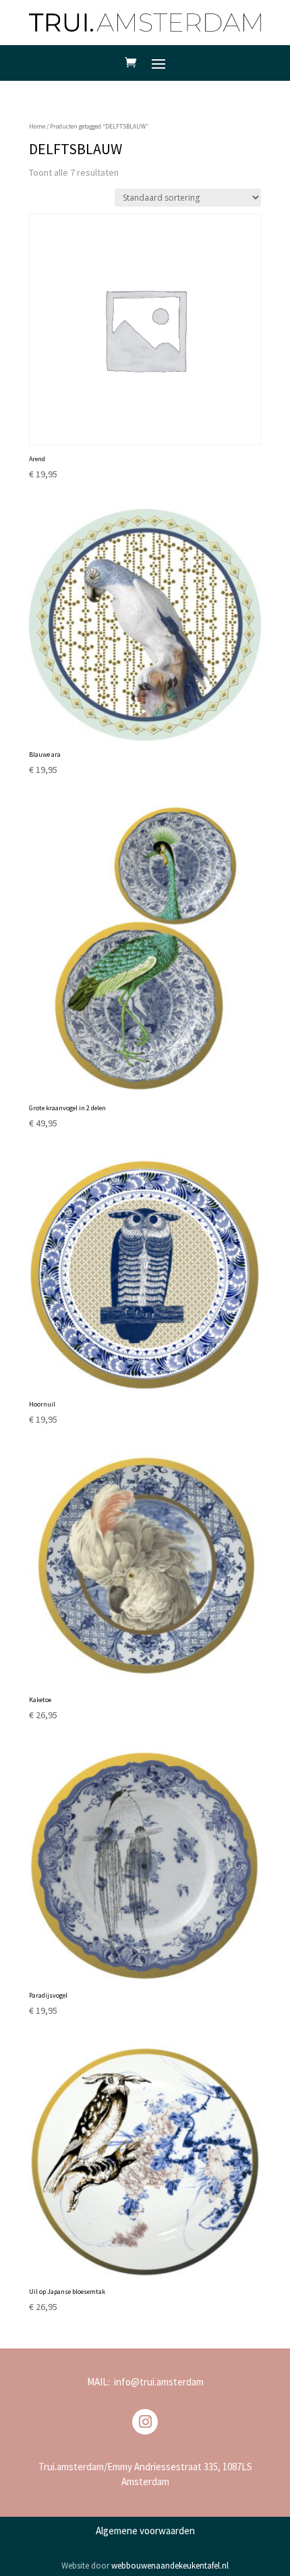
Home (37, 127)
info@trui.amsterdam (159, 2382)
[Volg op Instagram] (145, 2422)
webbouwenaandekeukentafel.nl (170, 2566)
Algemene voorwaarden (145, 2531)
